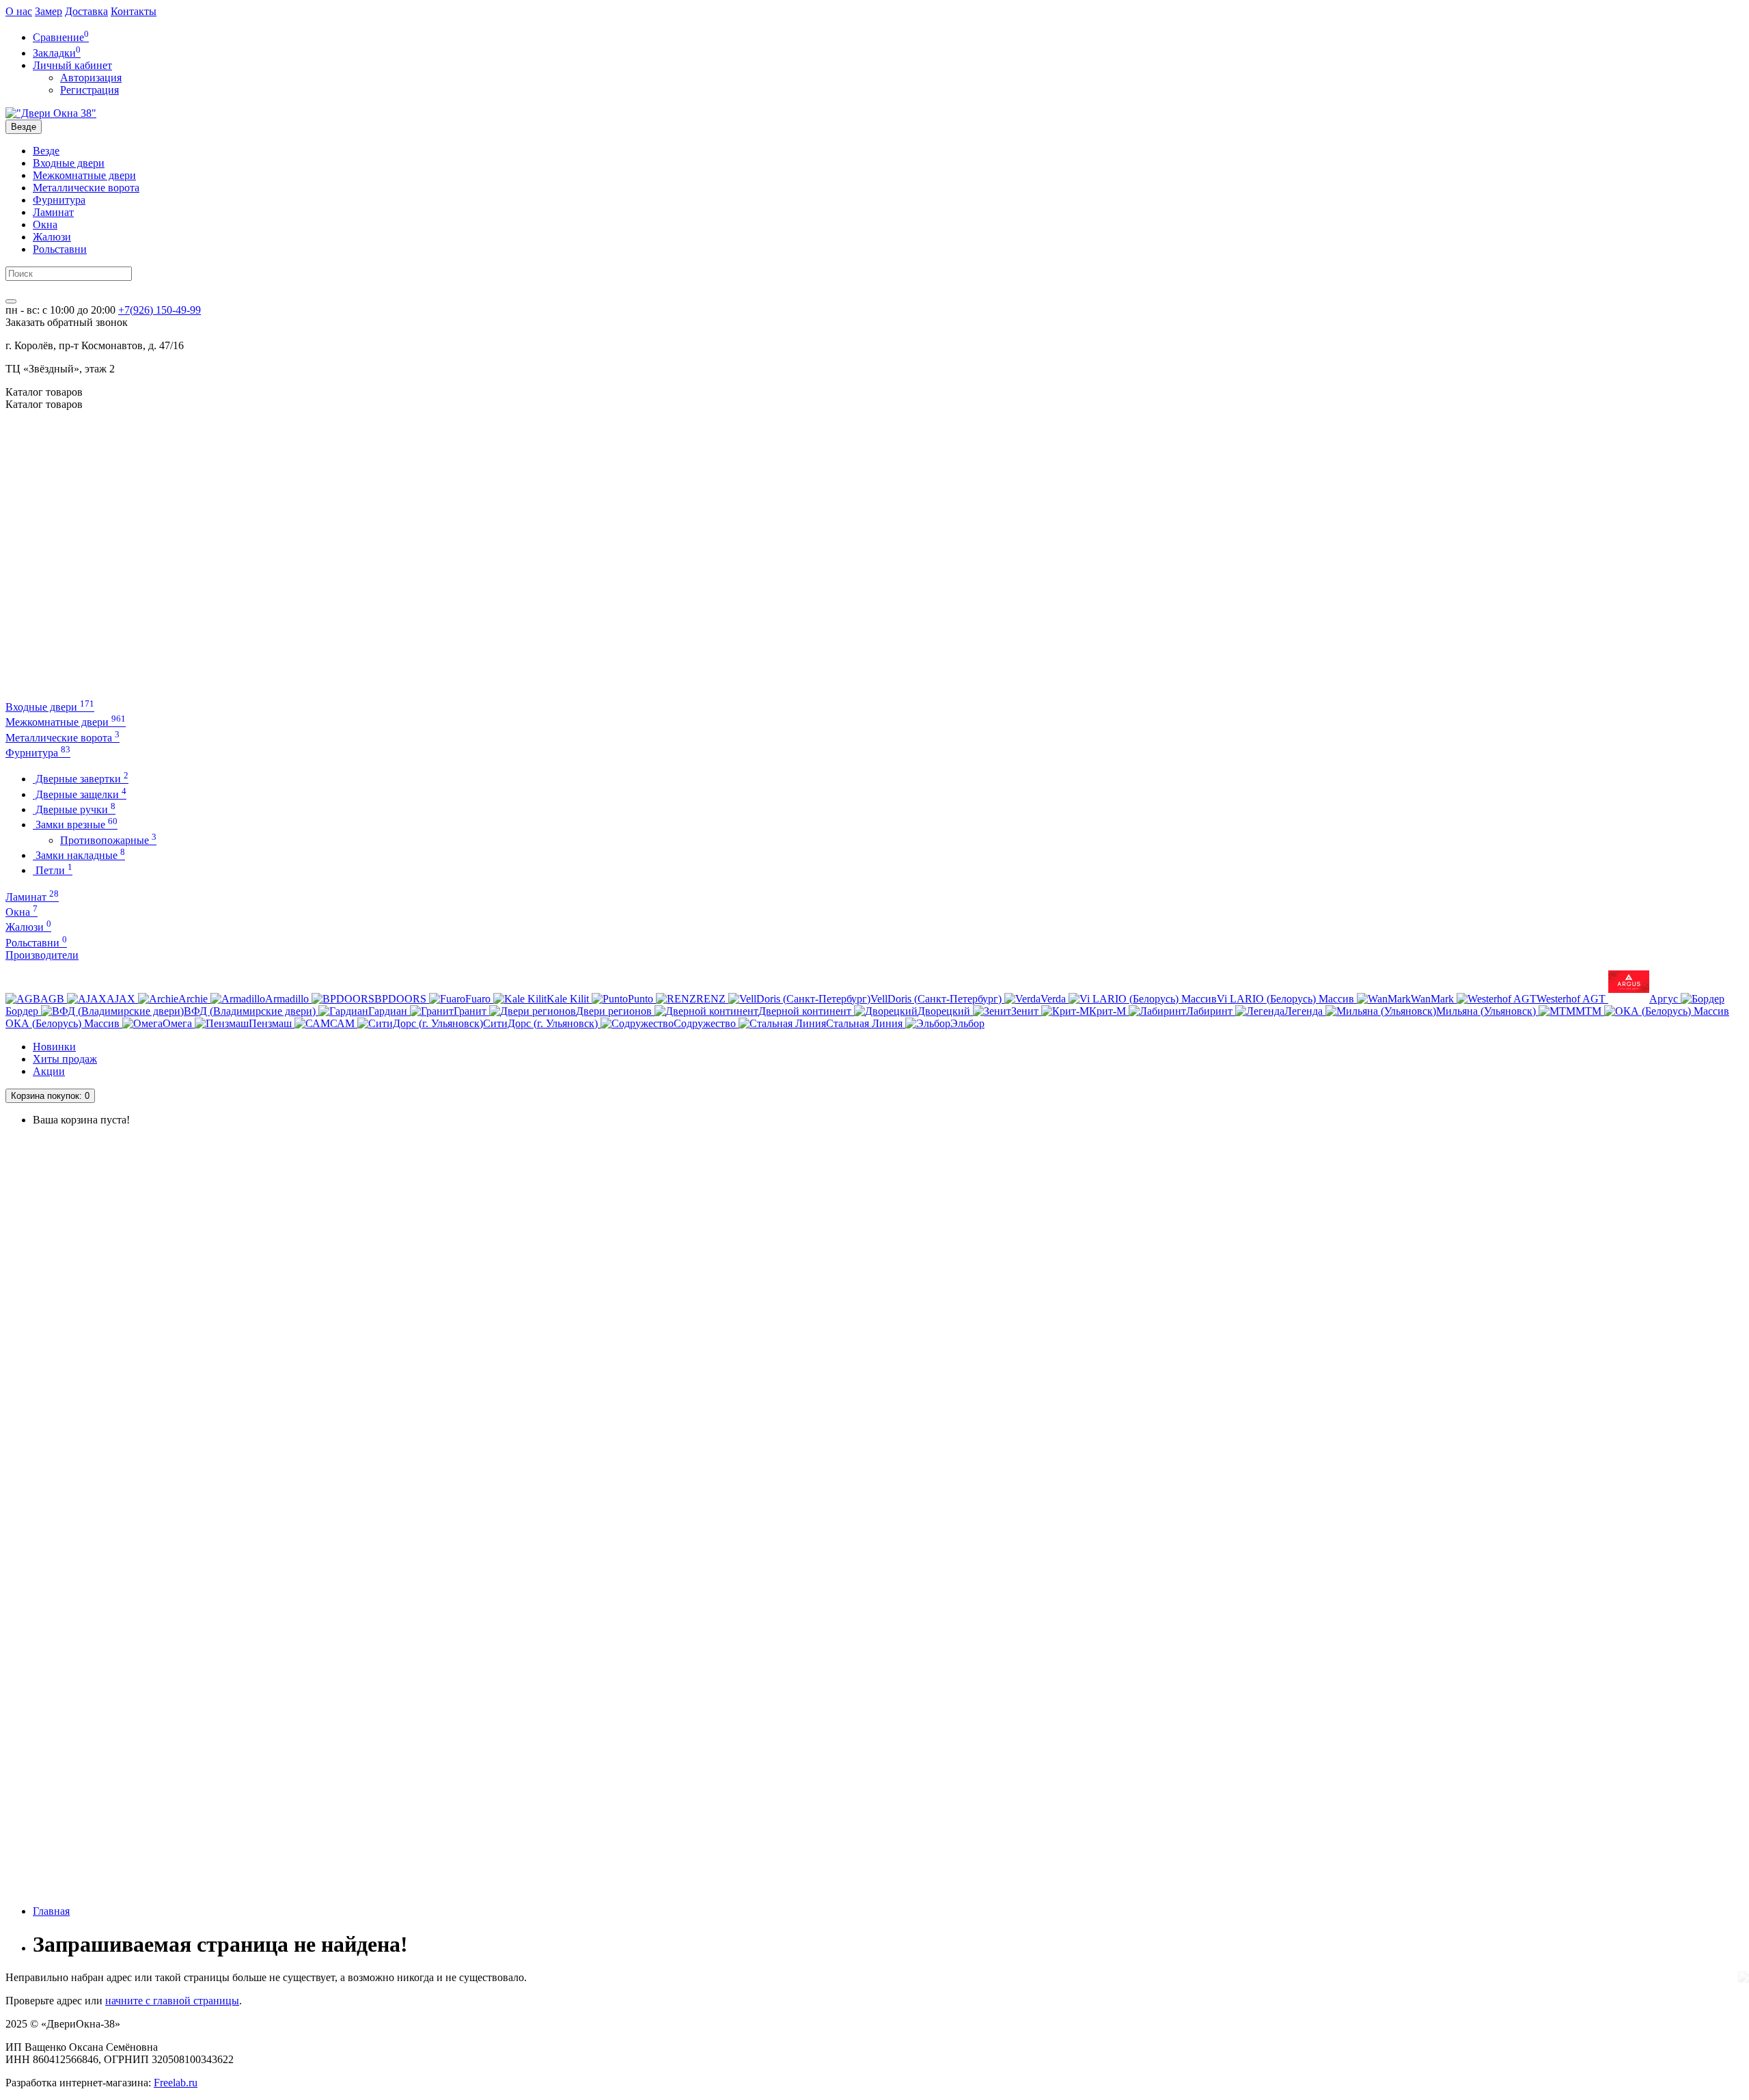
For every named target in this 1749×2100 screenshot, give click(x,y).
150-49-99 (160, 310)
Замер (49, 11)
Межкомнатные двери (84, 175)
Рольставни (60, 249)
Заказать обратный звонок (67, 322)
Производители (42, 955)
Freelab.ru (176, 2083)
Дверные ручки (74, 809)
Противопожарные (108, 840)
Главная (51, 1911)
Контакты (134, 11)
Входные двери (69, 163)
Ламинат (53, 212)
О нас (19, 11)
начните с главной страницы (172, 2001)
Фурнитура (59, 200)
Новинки (54, 1047)
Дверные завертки (81, 779)
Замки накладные (79, 855)
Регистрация (89, 90)
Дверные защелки (80, 794)
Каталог (44, 404)
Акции (49, 1071)
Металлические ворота (86, 188)
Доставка (86, 11)
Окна (45, 224)
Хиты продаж (65, 1059)
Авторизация (91, 78)
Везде (46, 151)
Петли (53, 870)
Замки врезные (75, 824)
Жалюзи (52, 237)
